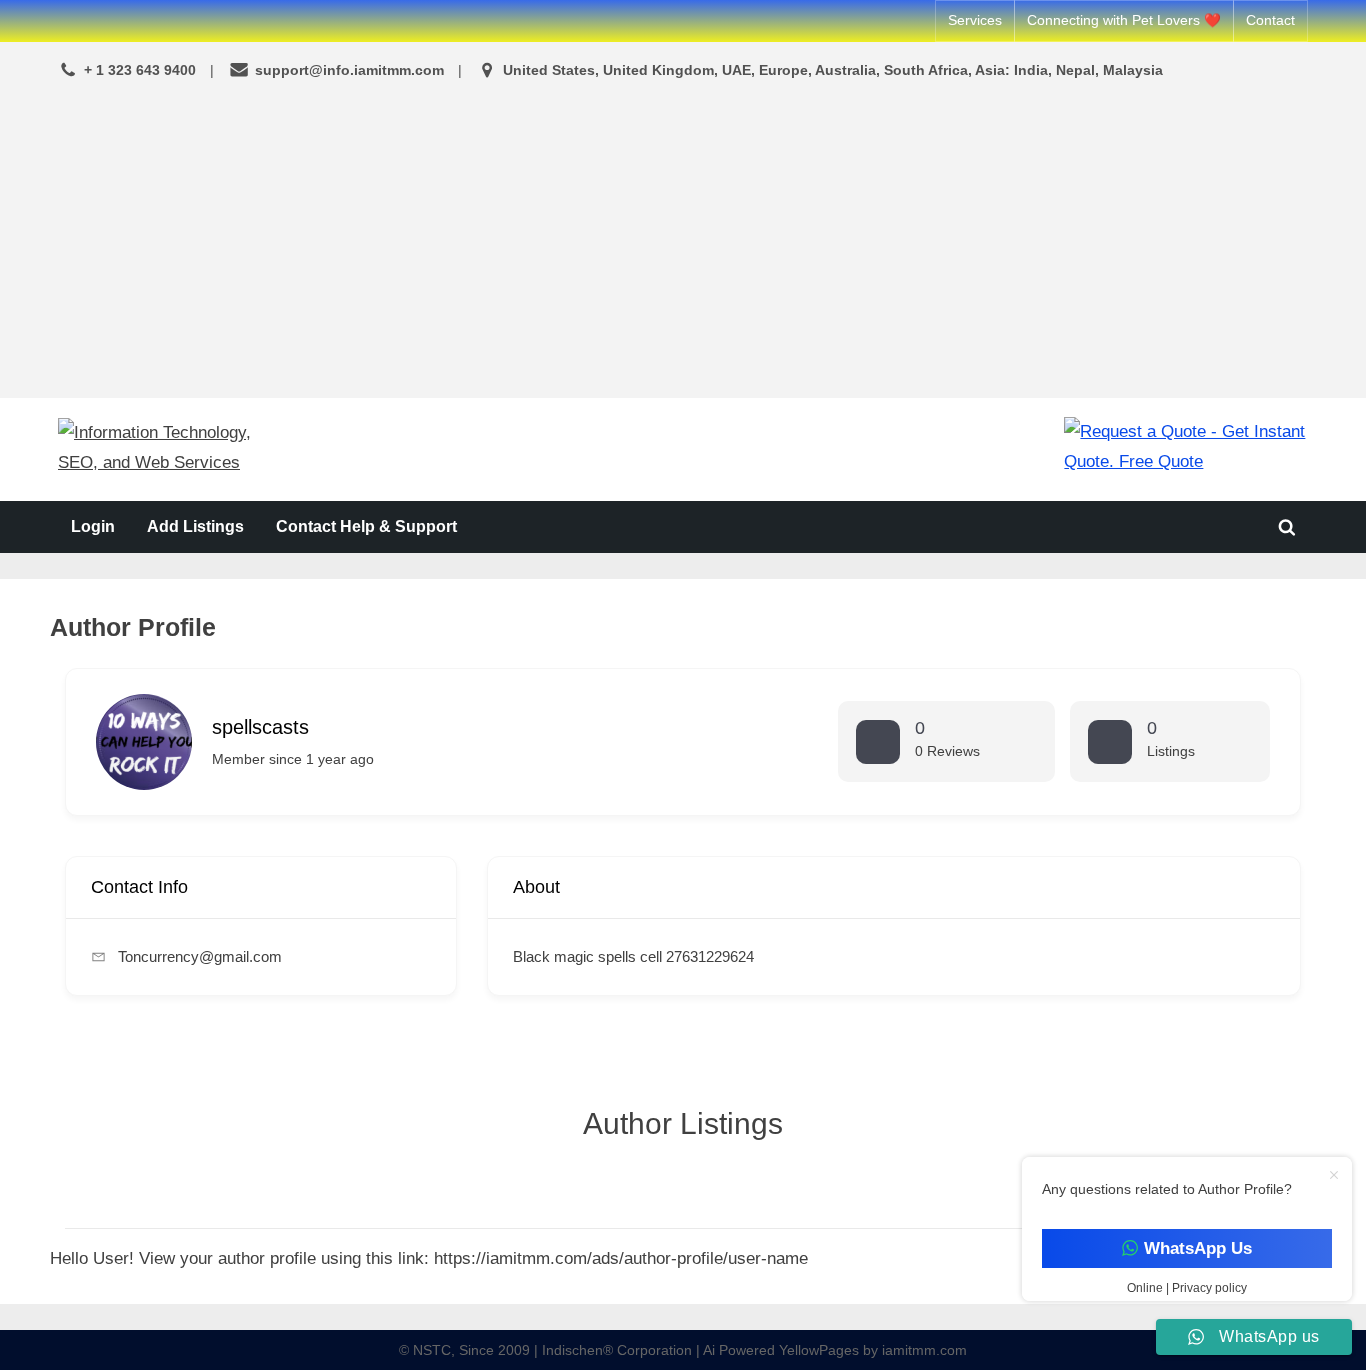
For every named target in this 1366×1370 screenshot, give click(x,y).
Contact (1270, 20)
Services (975, 20)
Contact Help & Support (366, 526)
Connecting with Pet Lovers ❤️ (1124, 20)
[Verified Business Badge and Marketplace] (1186, 448)
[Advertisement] (683, 242)
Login (93, 526)
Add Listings (195, 526)
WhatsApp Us (1197, 1248)
